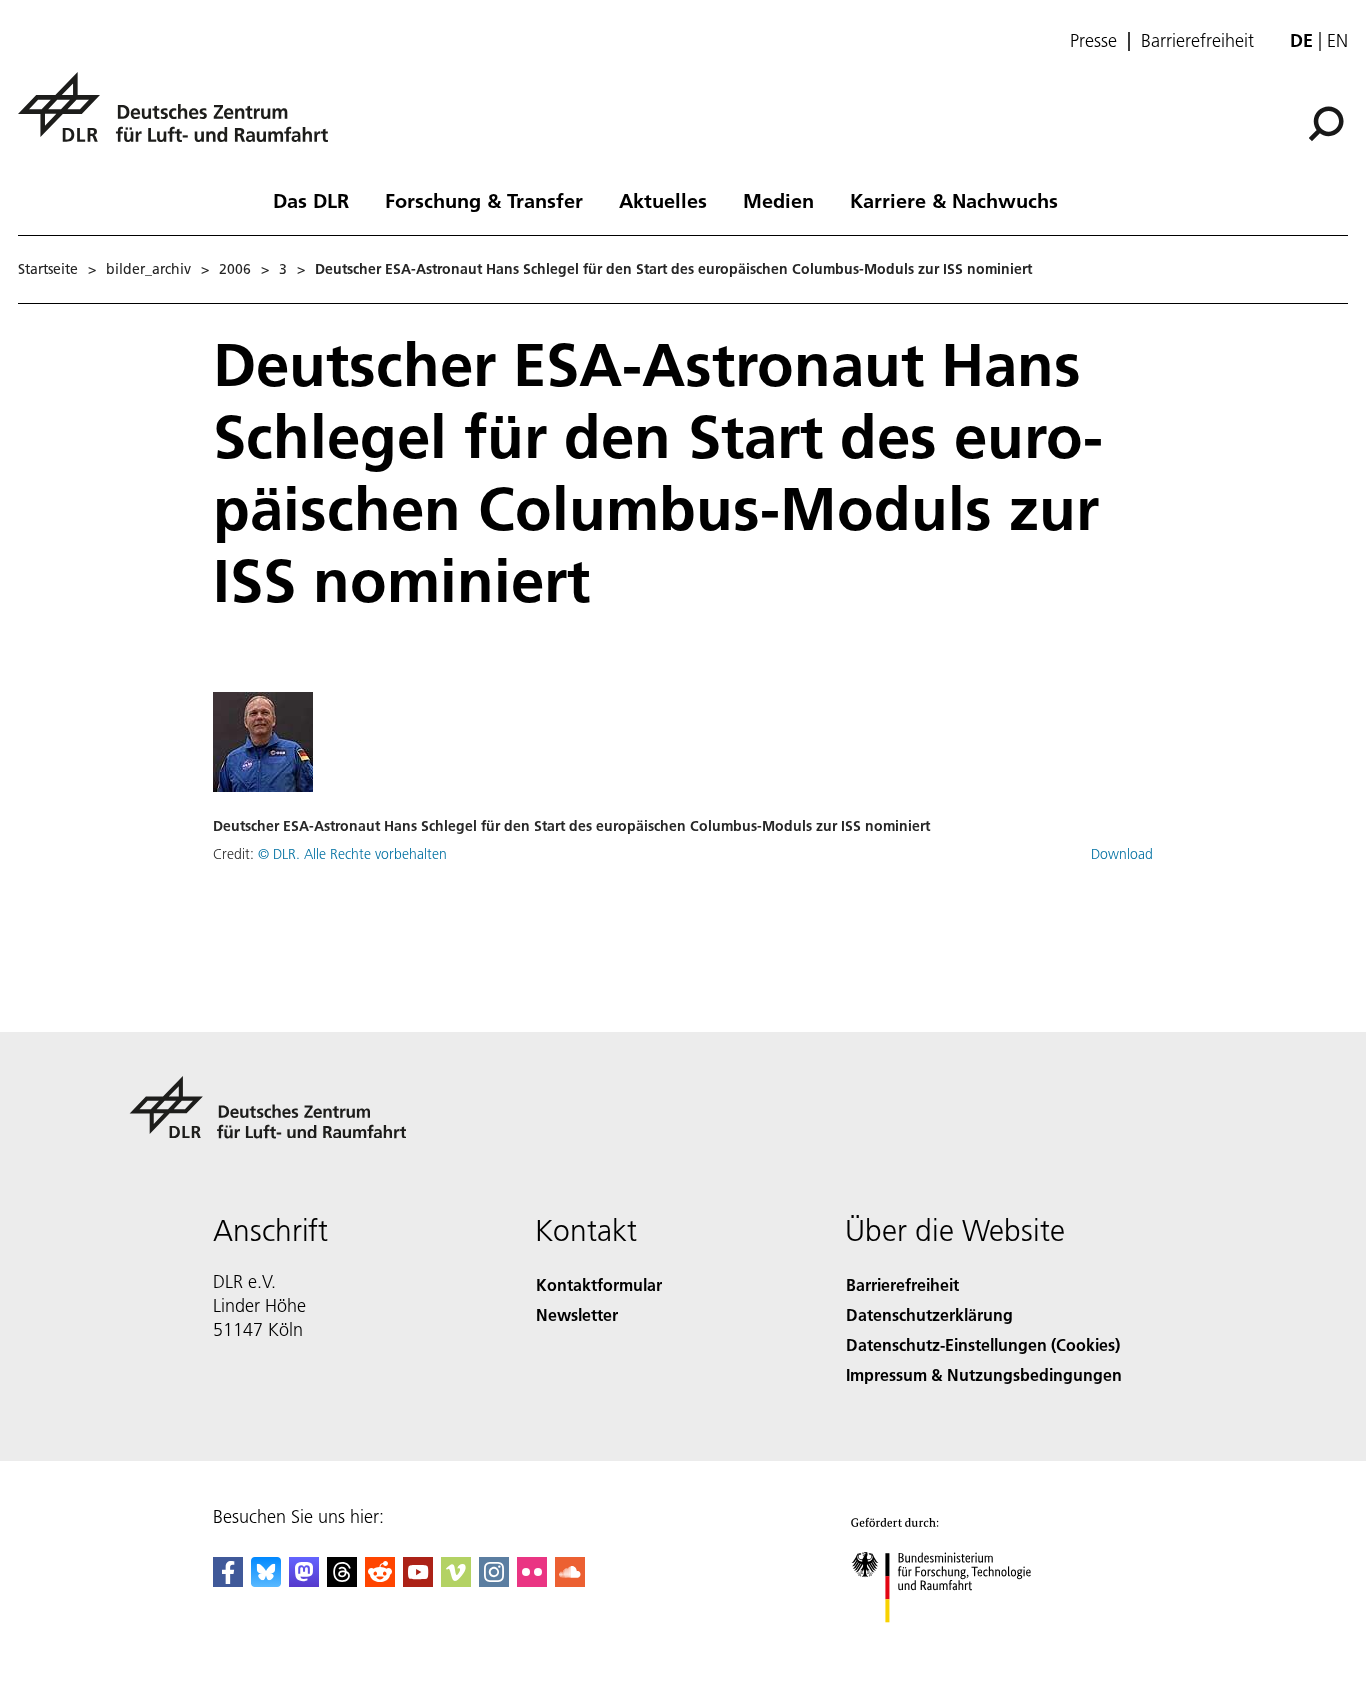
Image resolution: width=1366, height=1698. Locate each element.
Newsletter (577, 1314)
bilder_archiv (148, 269)
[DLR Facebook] (228, 1580)
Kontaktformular (599, 1284)
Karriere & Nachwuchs (954, 200)
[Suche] (1328, 122)
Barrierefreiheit (1197, 41)
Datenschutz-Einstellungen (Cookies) (983, 1344)
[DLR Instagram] (494, 1580)
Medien (778, 200)
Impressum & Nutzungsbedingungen (984, 1374)
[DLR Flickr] (532, 1580)
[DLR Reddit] (380, 1580)
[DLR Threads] (342, 1580)
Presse (1093, 41)
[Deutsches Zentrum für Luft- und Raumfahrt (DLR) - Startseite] (181, 118)
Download (1122, 854)
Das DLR (311, 200)
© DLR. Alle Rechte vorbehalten (352, 854)
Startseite (48, 269)
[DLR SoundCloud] (570, 1580)
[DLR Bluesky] (266, 1580)
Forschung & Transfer (484, 200)
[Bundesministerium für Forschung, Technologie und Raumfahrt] (961, 1642)
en (1337, 40)
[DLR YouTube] (418, 1580)
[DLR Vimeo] (456, 1580)
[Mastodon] (304, 1580)
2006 (235, 269)
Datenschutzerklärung (929, 1314)
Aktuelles (663, 200)
